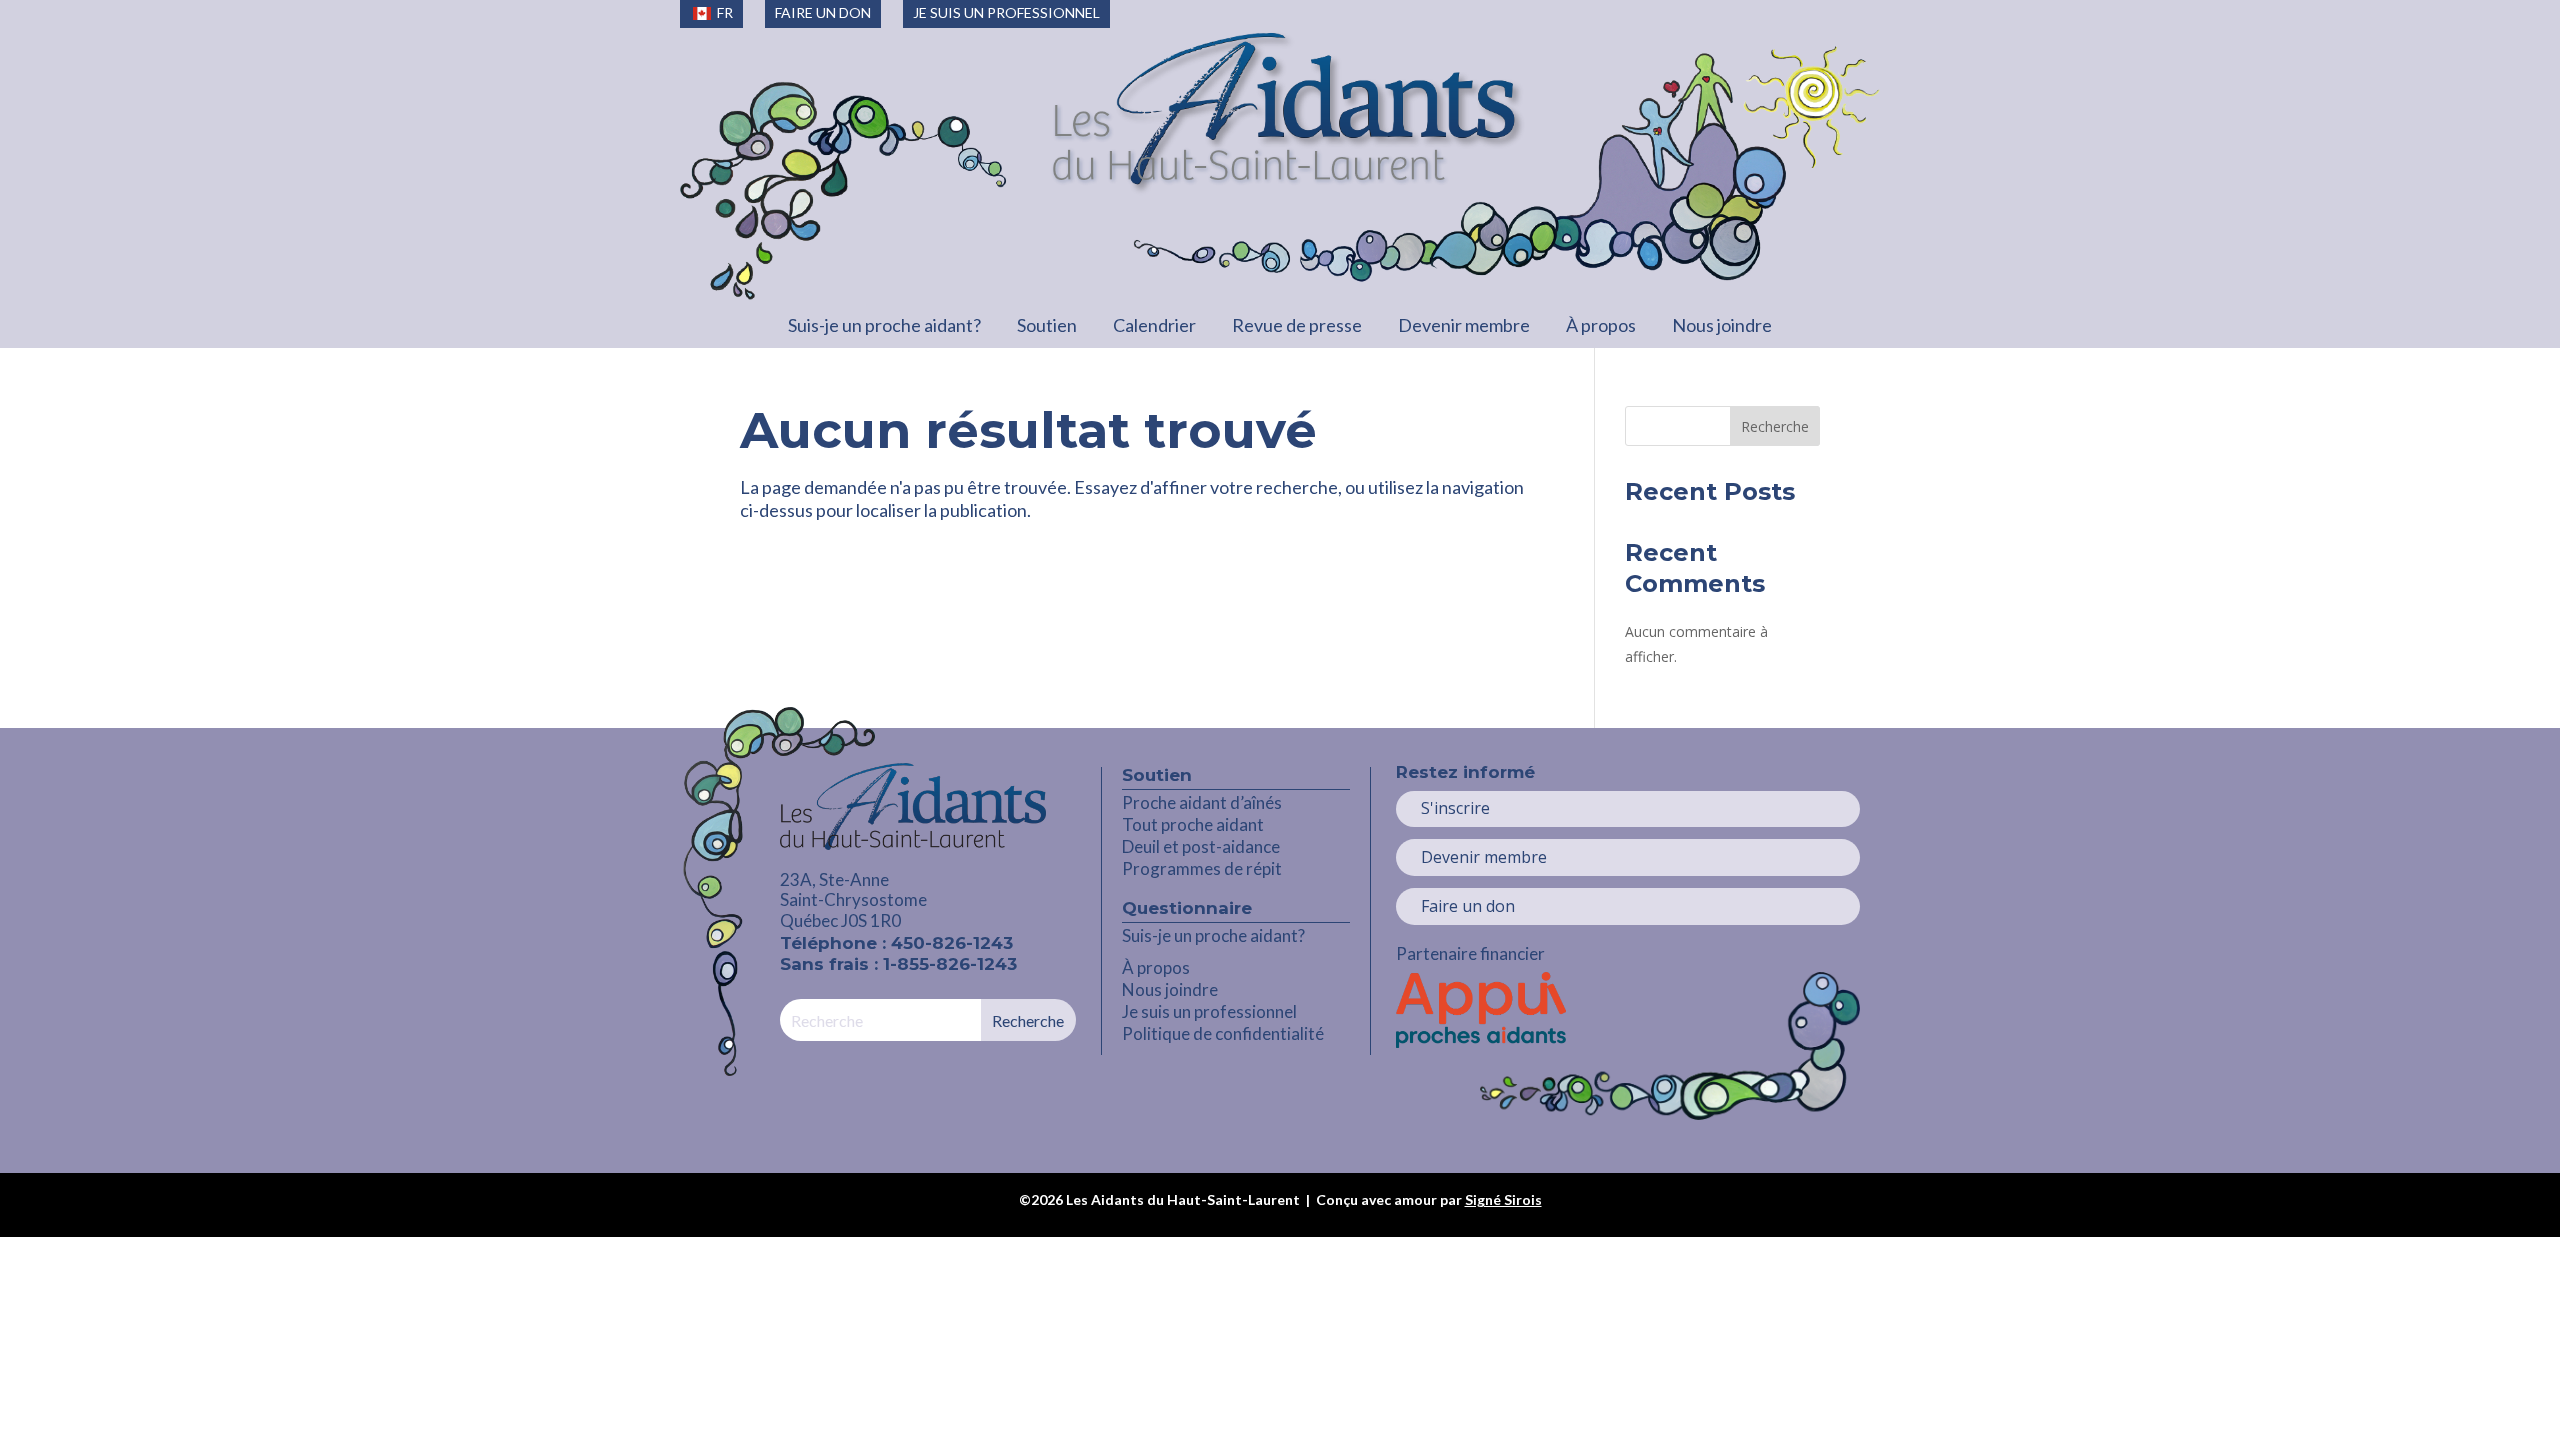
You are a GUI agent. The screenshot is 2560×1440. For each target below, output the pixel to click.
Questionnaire (1187, 908)
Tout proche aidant (1193, 824)
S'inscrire (1455, 808)
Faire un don (1468, 906)
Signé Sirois (1503, 1199)
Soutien (1047, 325)
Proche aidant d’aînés (1202, 802)
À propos (1601, 325)
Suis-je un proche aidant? (884, 325)
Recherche (1775, 426)
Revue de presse (1297, 325)
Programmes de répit (1202, 868)
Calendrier (1154, 325)
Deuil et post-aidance (1201, 846)
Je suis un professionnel (1209, 1011)
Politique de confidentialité (1223, 1033)
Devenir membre (1464, 325)
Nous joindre (1722, 325)
